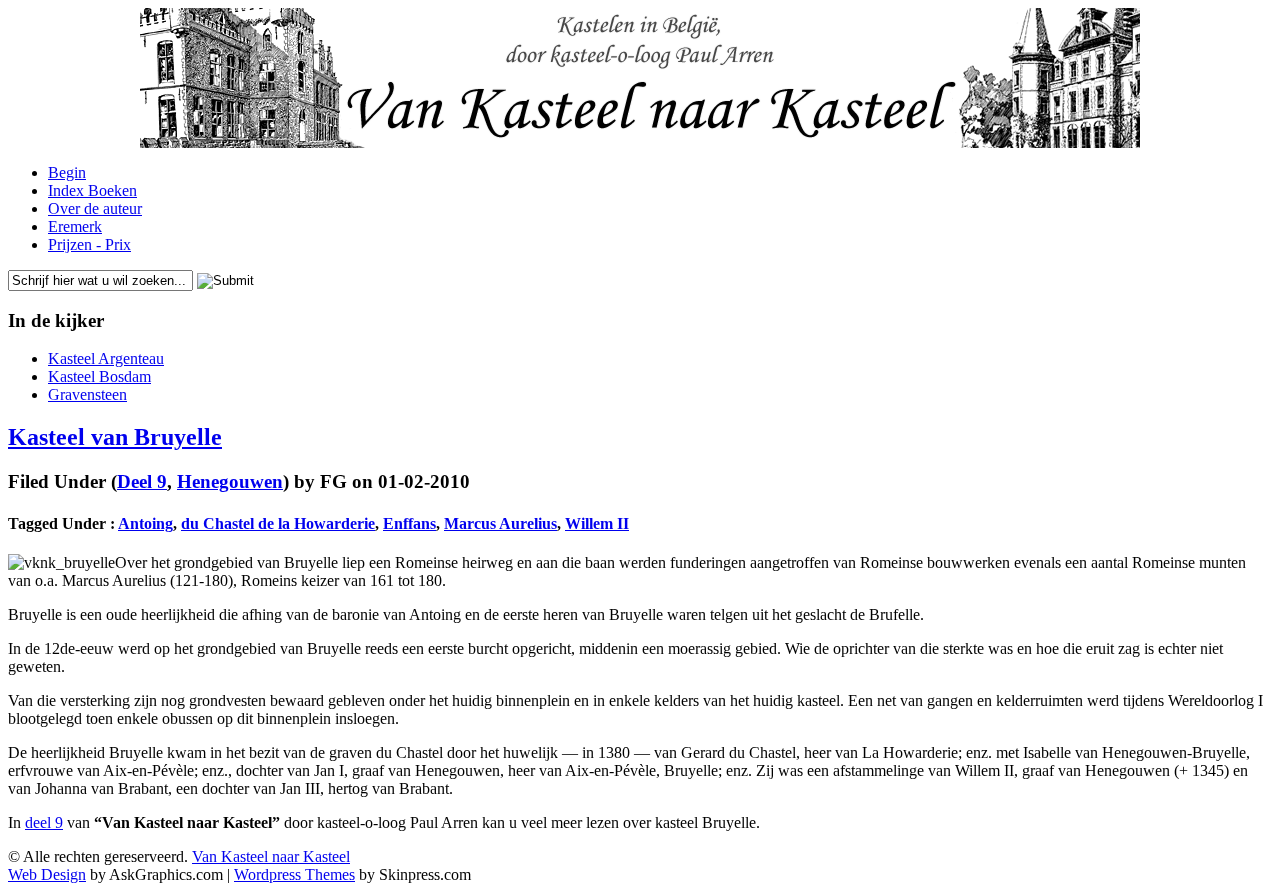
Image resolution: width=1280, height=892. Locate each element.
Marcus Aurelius (500, 523)
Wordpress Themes (294, 874)
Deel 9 (142, 481)
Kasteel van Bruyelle (115, 437)
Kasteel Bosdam (99, 376)
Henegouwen (230, 481)
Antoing (145, 523)
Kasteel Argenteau (106, 358)
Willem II (597, 523)
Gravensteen (87, 394)
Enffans (409, 523)
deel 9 (44, 822)
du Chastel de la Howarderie (278, 523)
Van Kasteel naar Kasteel (271, 856)
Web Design (47, 874)
